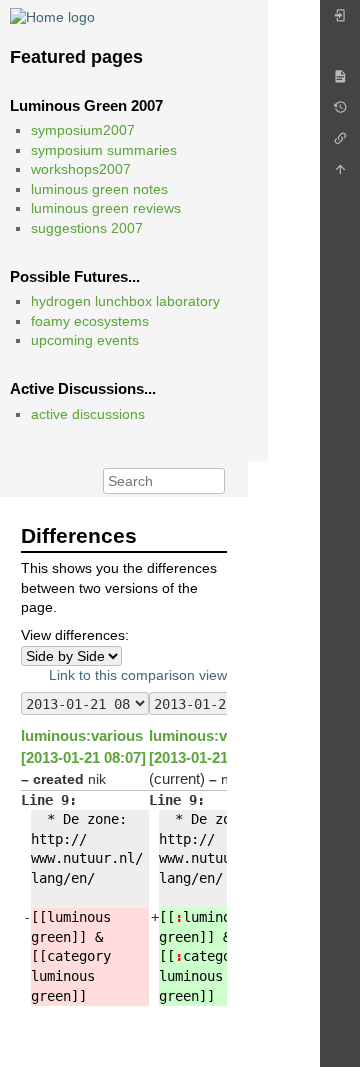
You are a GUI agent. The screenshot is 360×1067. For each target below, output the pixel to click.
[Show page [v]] (340, 81)
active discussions (88, 414)
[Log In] (340, 20)
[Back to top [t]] (340, 174)
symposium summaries (104, 150)
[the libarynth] (52, 16)
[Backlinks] (340, 143)
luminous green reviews (106, 208)
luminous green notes (99, 189)
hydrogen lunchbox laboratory (125, 301)
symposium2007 (83, 130)
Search (214, 481)
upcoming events (85, 340)
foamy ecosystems (90, 321)
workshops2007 (81, 169)
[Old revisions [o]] (340, 112)
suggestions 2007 (87, 228)
